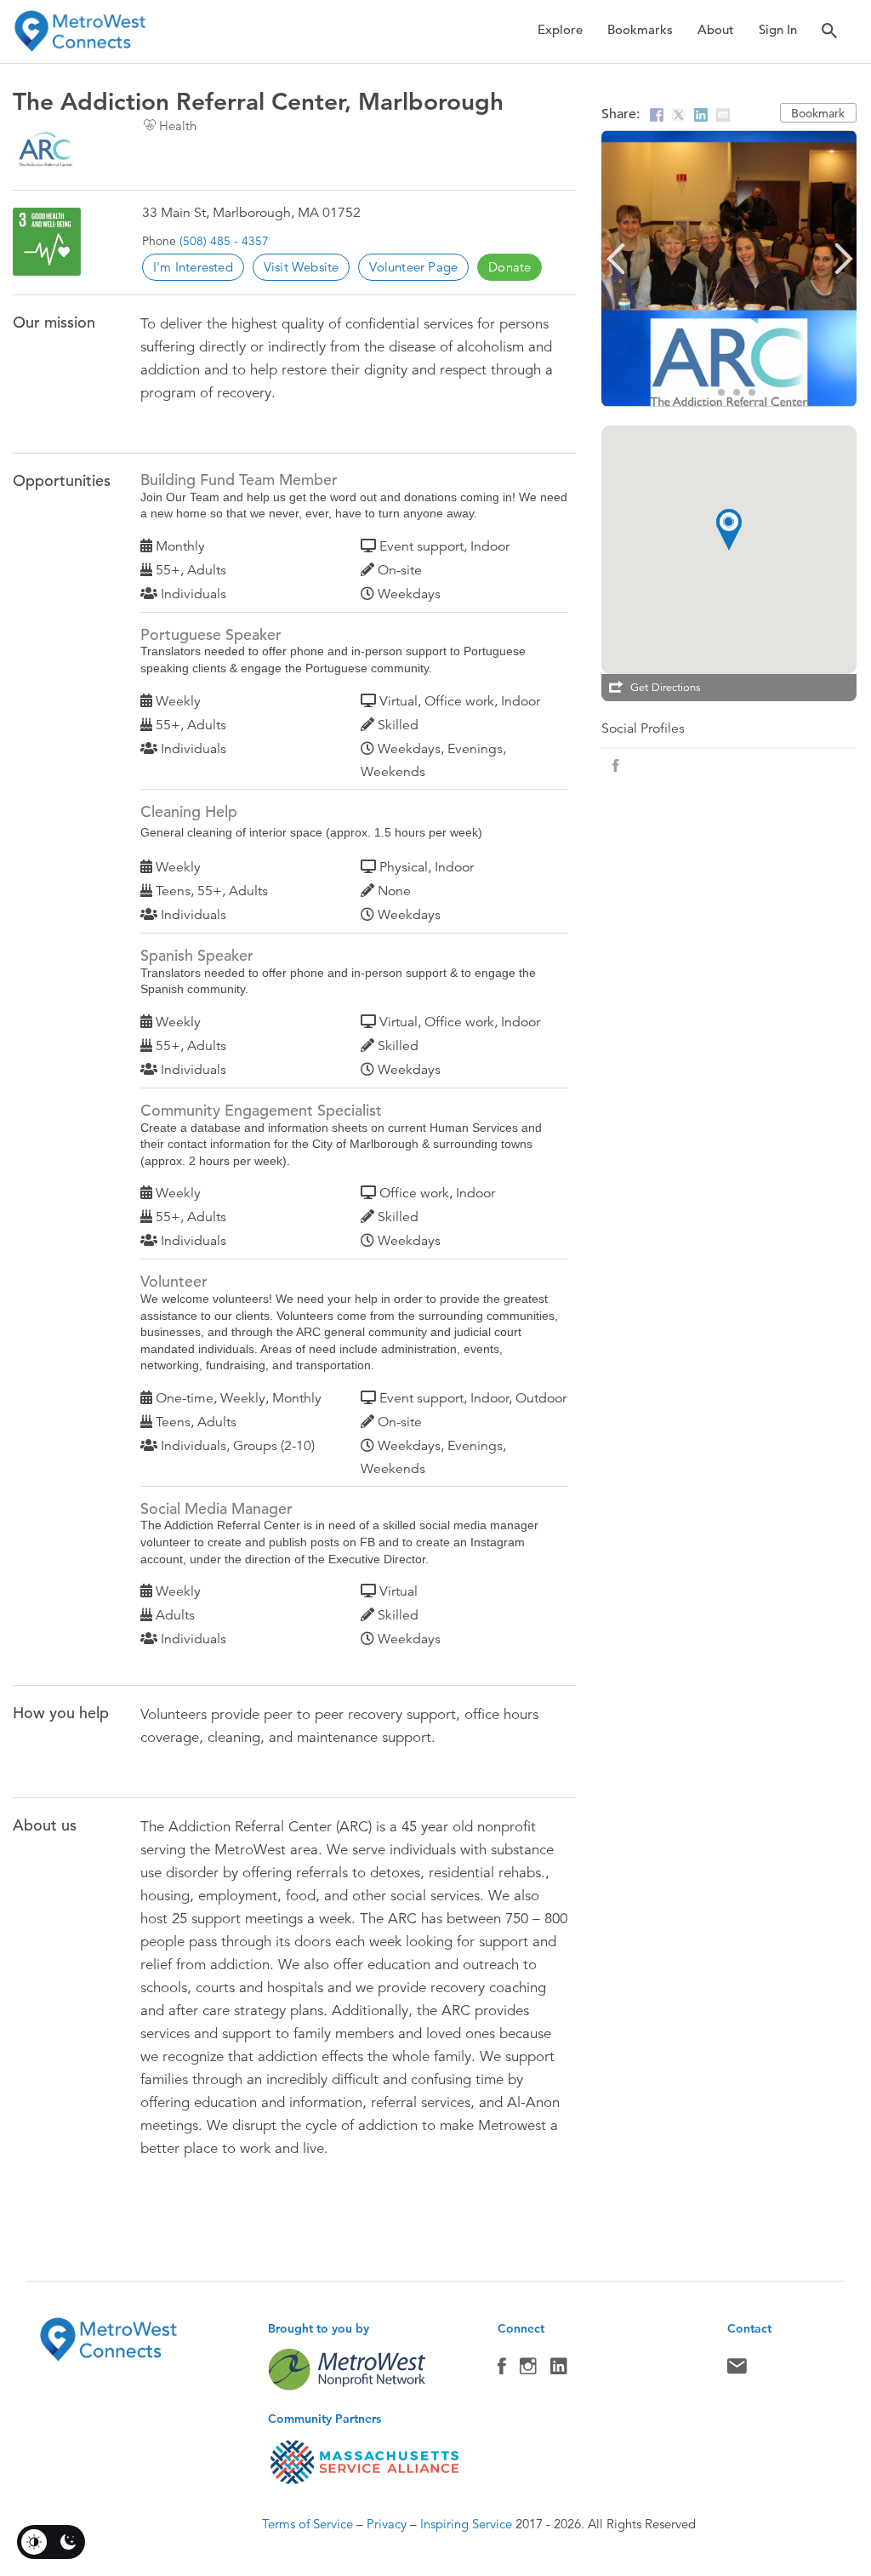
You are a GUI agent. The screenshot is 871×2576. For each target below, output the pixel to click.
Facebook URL (616, 766)
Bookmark (818, 113)
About (716, 29)
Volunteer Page (413, 267)
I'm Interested (193, 267)
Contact (737, 2370)
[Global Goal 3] (47, 242)
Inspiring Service (466, 2524)
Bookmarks (640, 29)
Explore (560, 29)
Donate (510, 267)
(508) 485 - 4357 (224, 241)
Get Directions (666, 688)
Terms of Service (307, 2524)
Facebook (502, 2370)
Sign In (778, 29)
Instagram (528, 2370)
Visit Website (302, 267)
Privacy (387, 2524)
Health (178, 126)
